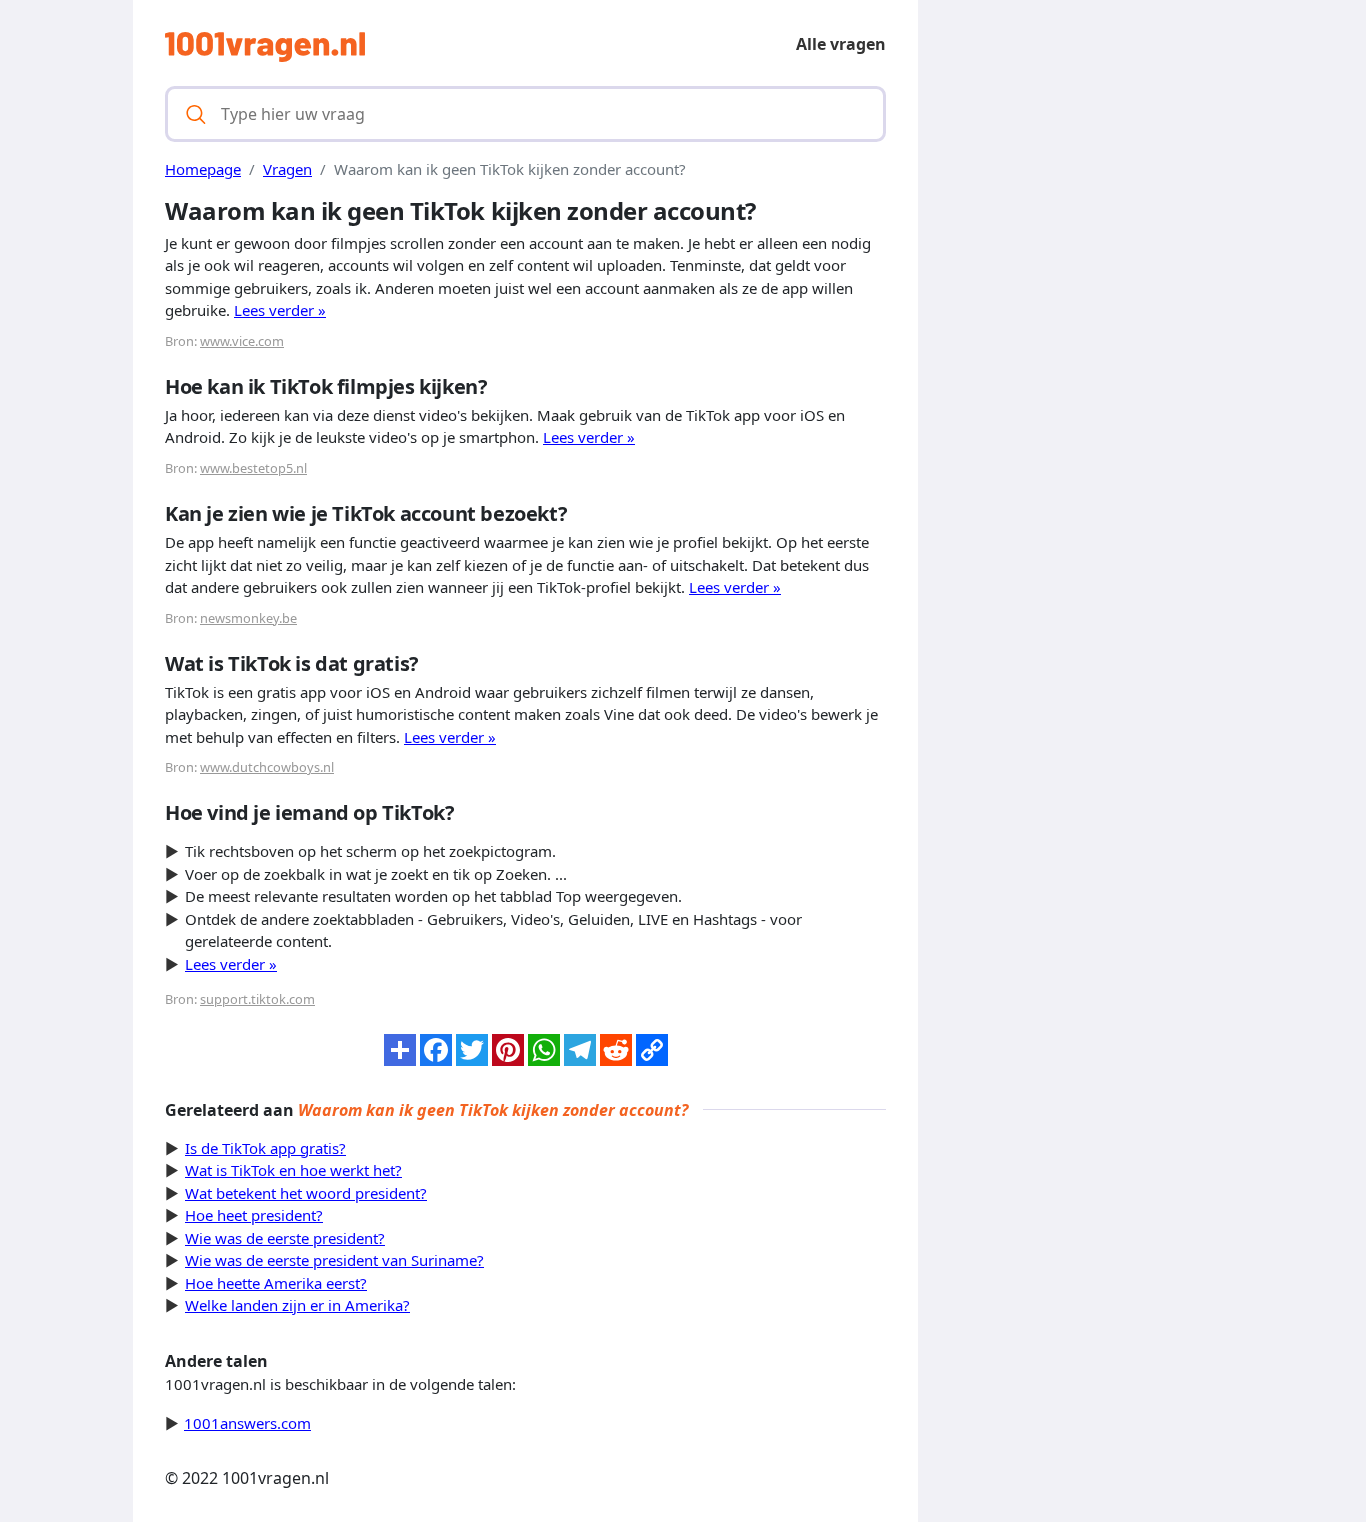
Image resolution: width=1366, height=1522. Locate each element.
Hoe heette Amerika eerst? (276, 1283)
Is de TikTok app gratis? (265, 1148)
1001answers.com (247, 1423)
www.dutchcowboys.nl (267, 767)
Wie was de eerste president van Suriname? (334, 1260)
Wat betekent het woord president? (306, 1193)
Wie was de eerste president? (285, 1238)
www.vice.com (242, 341)
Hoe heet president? (254, 1215)
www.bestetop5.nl (253, 468)
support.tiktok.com (257, 999)
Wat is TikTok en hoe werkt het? (293, 1170)
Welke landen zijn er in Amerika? (297, 1305)
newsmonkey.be (248, 618)
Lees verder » (280, 310)
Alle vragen (841, 44)
